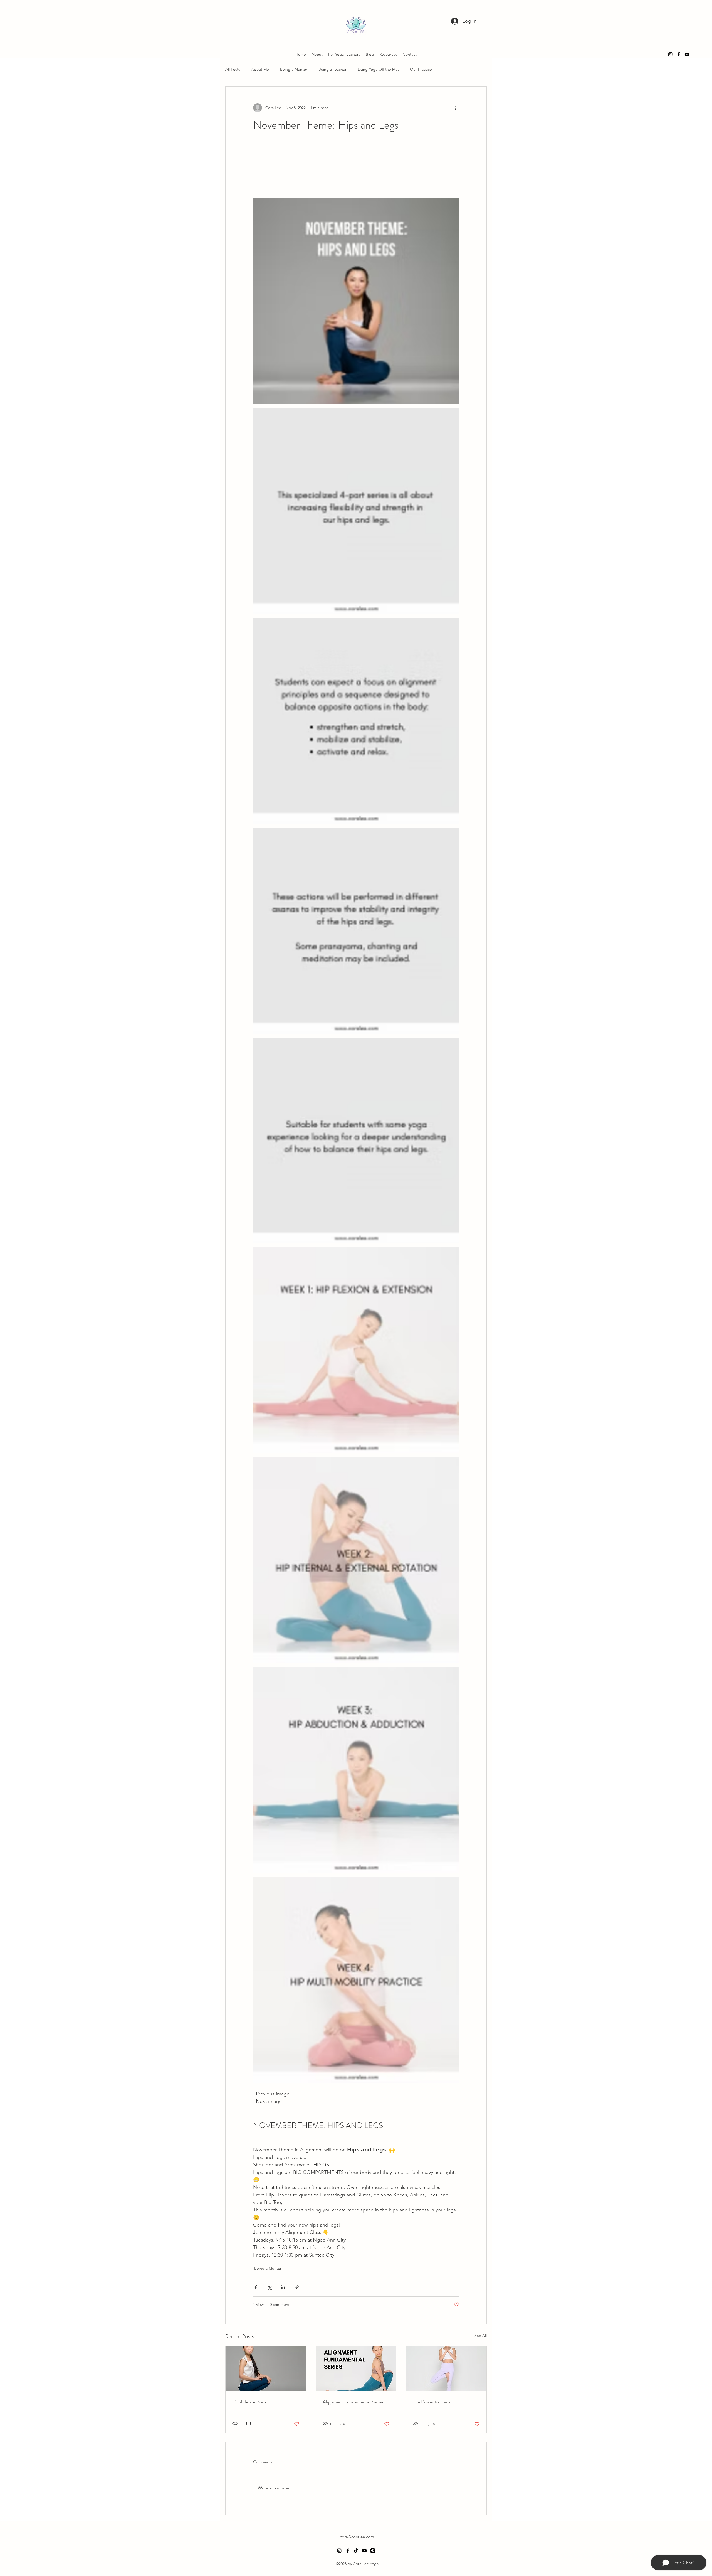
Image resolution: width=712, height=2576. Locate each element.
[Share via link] (297, 2287)
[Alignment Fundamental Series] (356, 2369)
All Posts (233, 69)
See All (481, 2336)
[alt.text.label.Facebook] (679, 54)
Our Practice (421, 69)
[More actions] (456, 108)
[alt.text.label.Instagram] (670, 54)
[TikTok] (356, 2551)
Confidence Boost (250, 2402)
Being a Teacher (332, 69)
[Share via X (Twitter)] (269, 2287)
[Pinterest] (373, 2551)
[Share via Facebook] (256, 2287)
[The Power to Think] (446, 2369)
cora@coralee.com (357, 2537)
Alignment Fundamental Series (353, 2402)
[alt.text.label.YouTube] (687, 54)
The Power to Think (432, 2402)
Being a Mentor (294, 69)
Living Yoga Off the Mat (378, 69)
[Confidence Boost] (266, 2369)
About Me (260, 69)
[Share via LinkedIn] (283, 2287)
